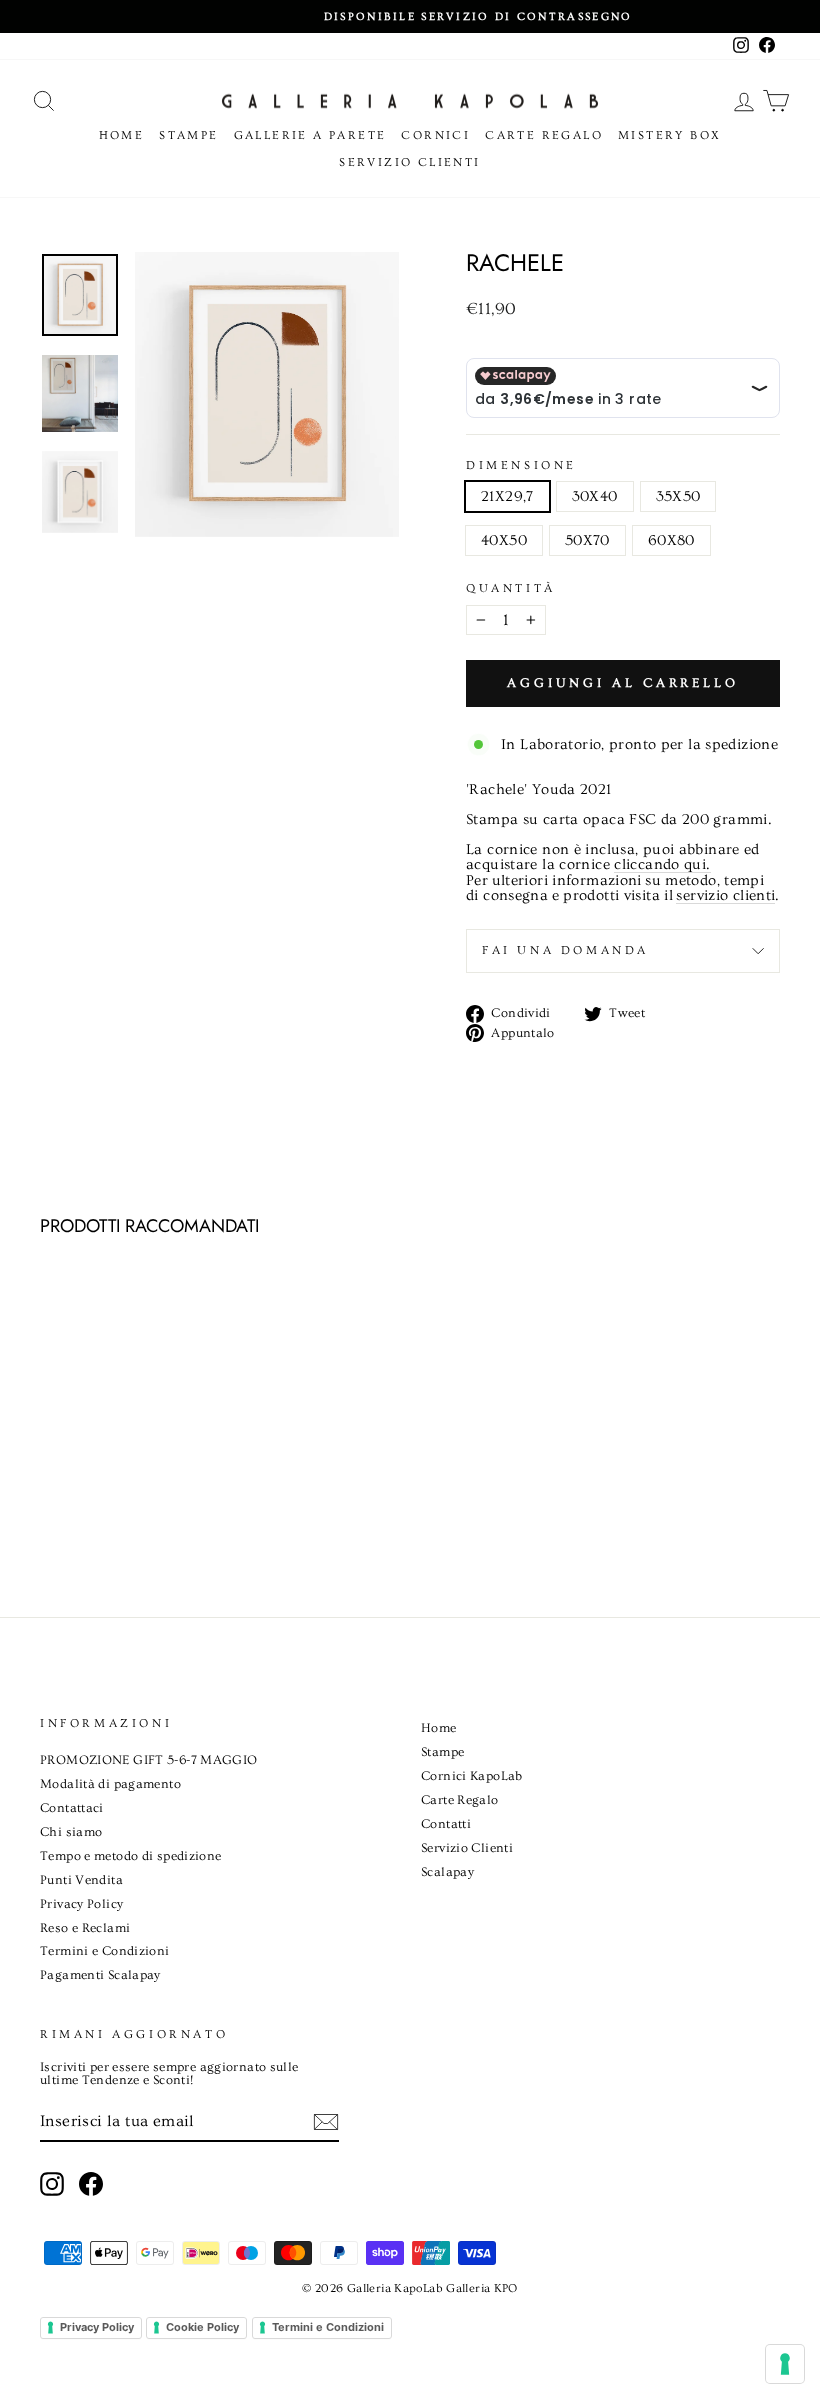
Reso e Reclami (85, 1928)
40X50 (504, 540)
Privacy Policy (81, 1904)
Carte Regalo (544, 135)
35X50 (678, 496)
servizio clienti (725, 896)
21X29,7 (507, 496)
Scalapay (447, 1872)
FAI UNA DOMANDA (565, 950)
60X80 (671, 540)
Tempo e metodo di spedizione (131, 1856)
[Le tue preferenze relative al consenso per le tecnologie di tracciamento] (785, 2364)
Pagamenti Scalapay (100, 1975)
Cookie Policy (202, 2327)
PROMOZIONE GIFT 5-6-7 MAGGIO (149, 1760)
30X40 (595, 496)
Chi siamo (71, 1832)
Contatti (446, 1824)
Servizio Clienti (409, 162)
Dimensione (521, 466)
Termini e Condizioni (105, 1951)
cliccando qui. (662, 865)
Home (122, 135)
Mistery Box (669, 135)
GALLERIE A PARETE (310, 135)
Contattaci (72, 1808)
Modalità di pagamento (110, 1784)
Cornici (435, 135)
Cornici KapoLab (472, 1776)
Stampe (188, 135)
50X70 (587, 540)
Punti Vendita (81, 1880)
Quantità (511, 589)
